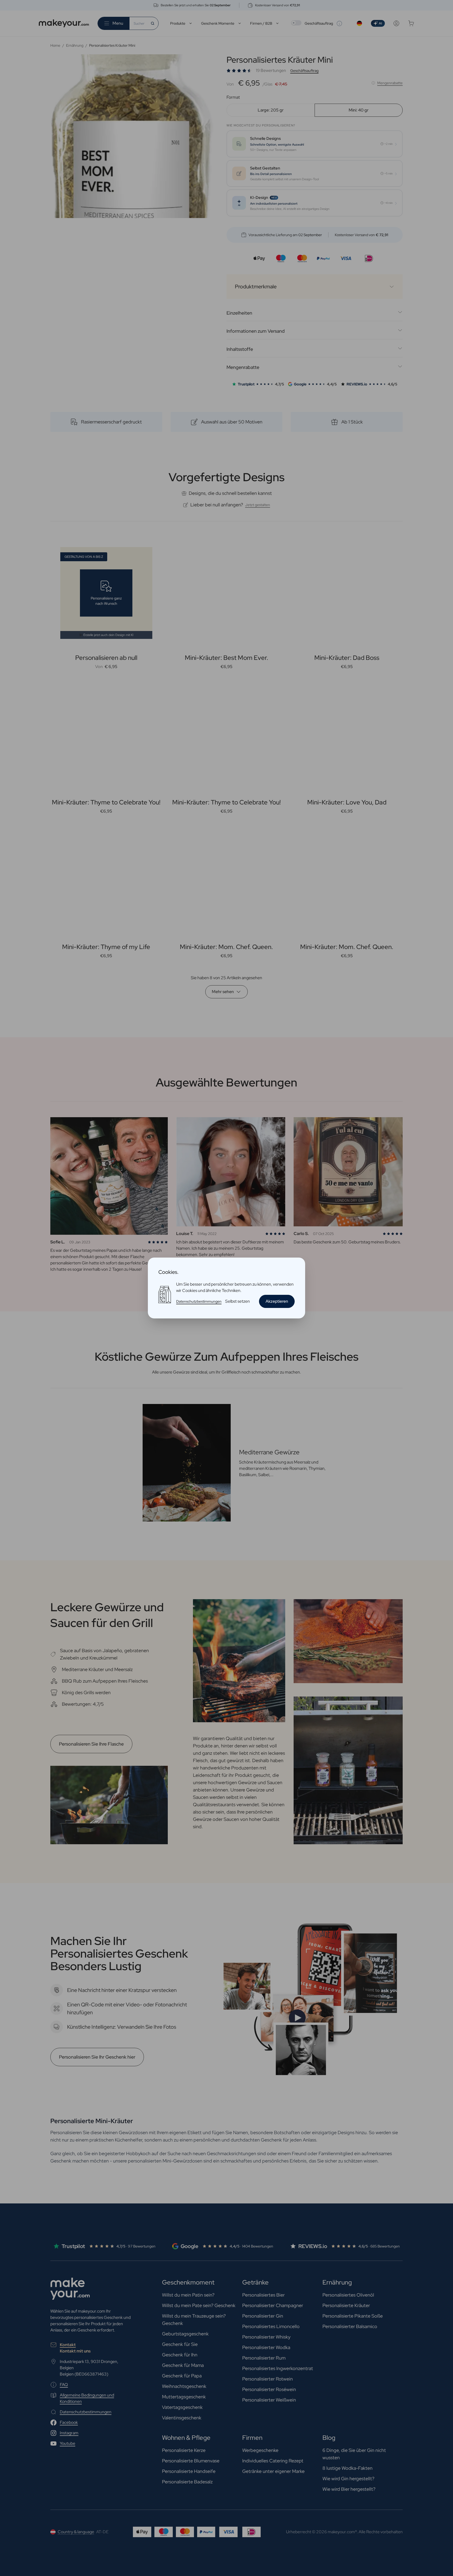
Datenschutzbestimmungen (199, 1301)
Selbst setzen (238, 1301)
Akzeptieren (277, 1301)
